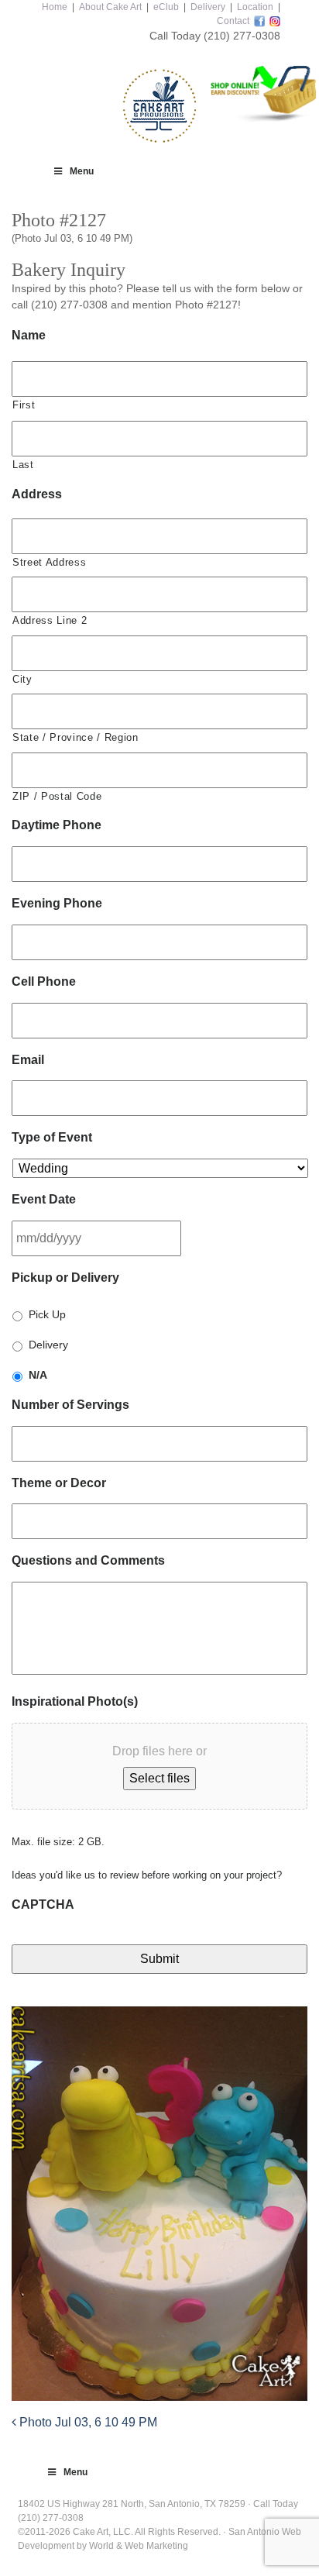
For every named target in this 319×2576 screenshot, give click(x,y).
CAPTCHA (43, 1904)
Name (29, 335)
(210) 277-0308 (242, 36)
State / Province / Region (75, 737)
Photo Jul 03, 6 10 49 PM (87, 2422)
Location (255, 7)
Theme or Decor (59, 1483)
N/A (38, 1375)
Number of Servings (70, 1405)
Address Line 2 (50, 620)
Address (37, 494)
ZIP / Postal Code (57, 796)
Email (28, 1060)
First (24, 405)
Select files (159, 1778)
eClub (166, 7)
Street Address (49, 562)
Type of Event (52, 1137)
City (22, 679)
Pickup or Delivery (65, 1278)
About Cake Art (110, 7)
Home (55, 7)
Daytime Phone (57, 825)
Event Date (44, 1199)
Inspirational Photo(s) (75, 1701)
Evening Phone (57, 903)
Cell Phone (44, 981)
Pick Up (47, 1314)
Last (23, 465)
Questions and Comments (88, 1560)
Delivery (208, 7)
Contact (233, 21)
